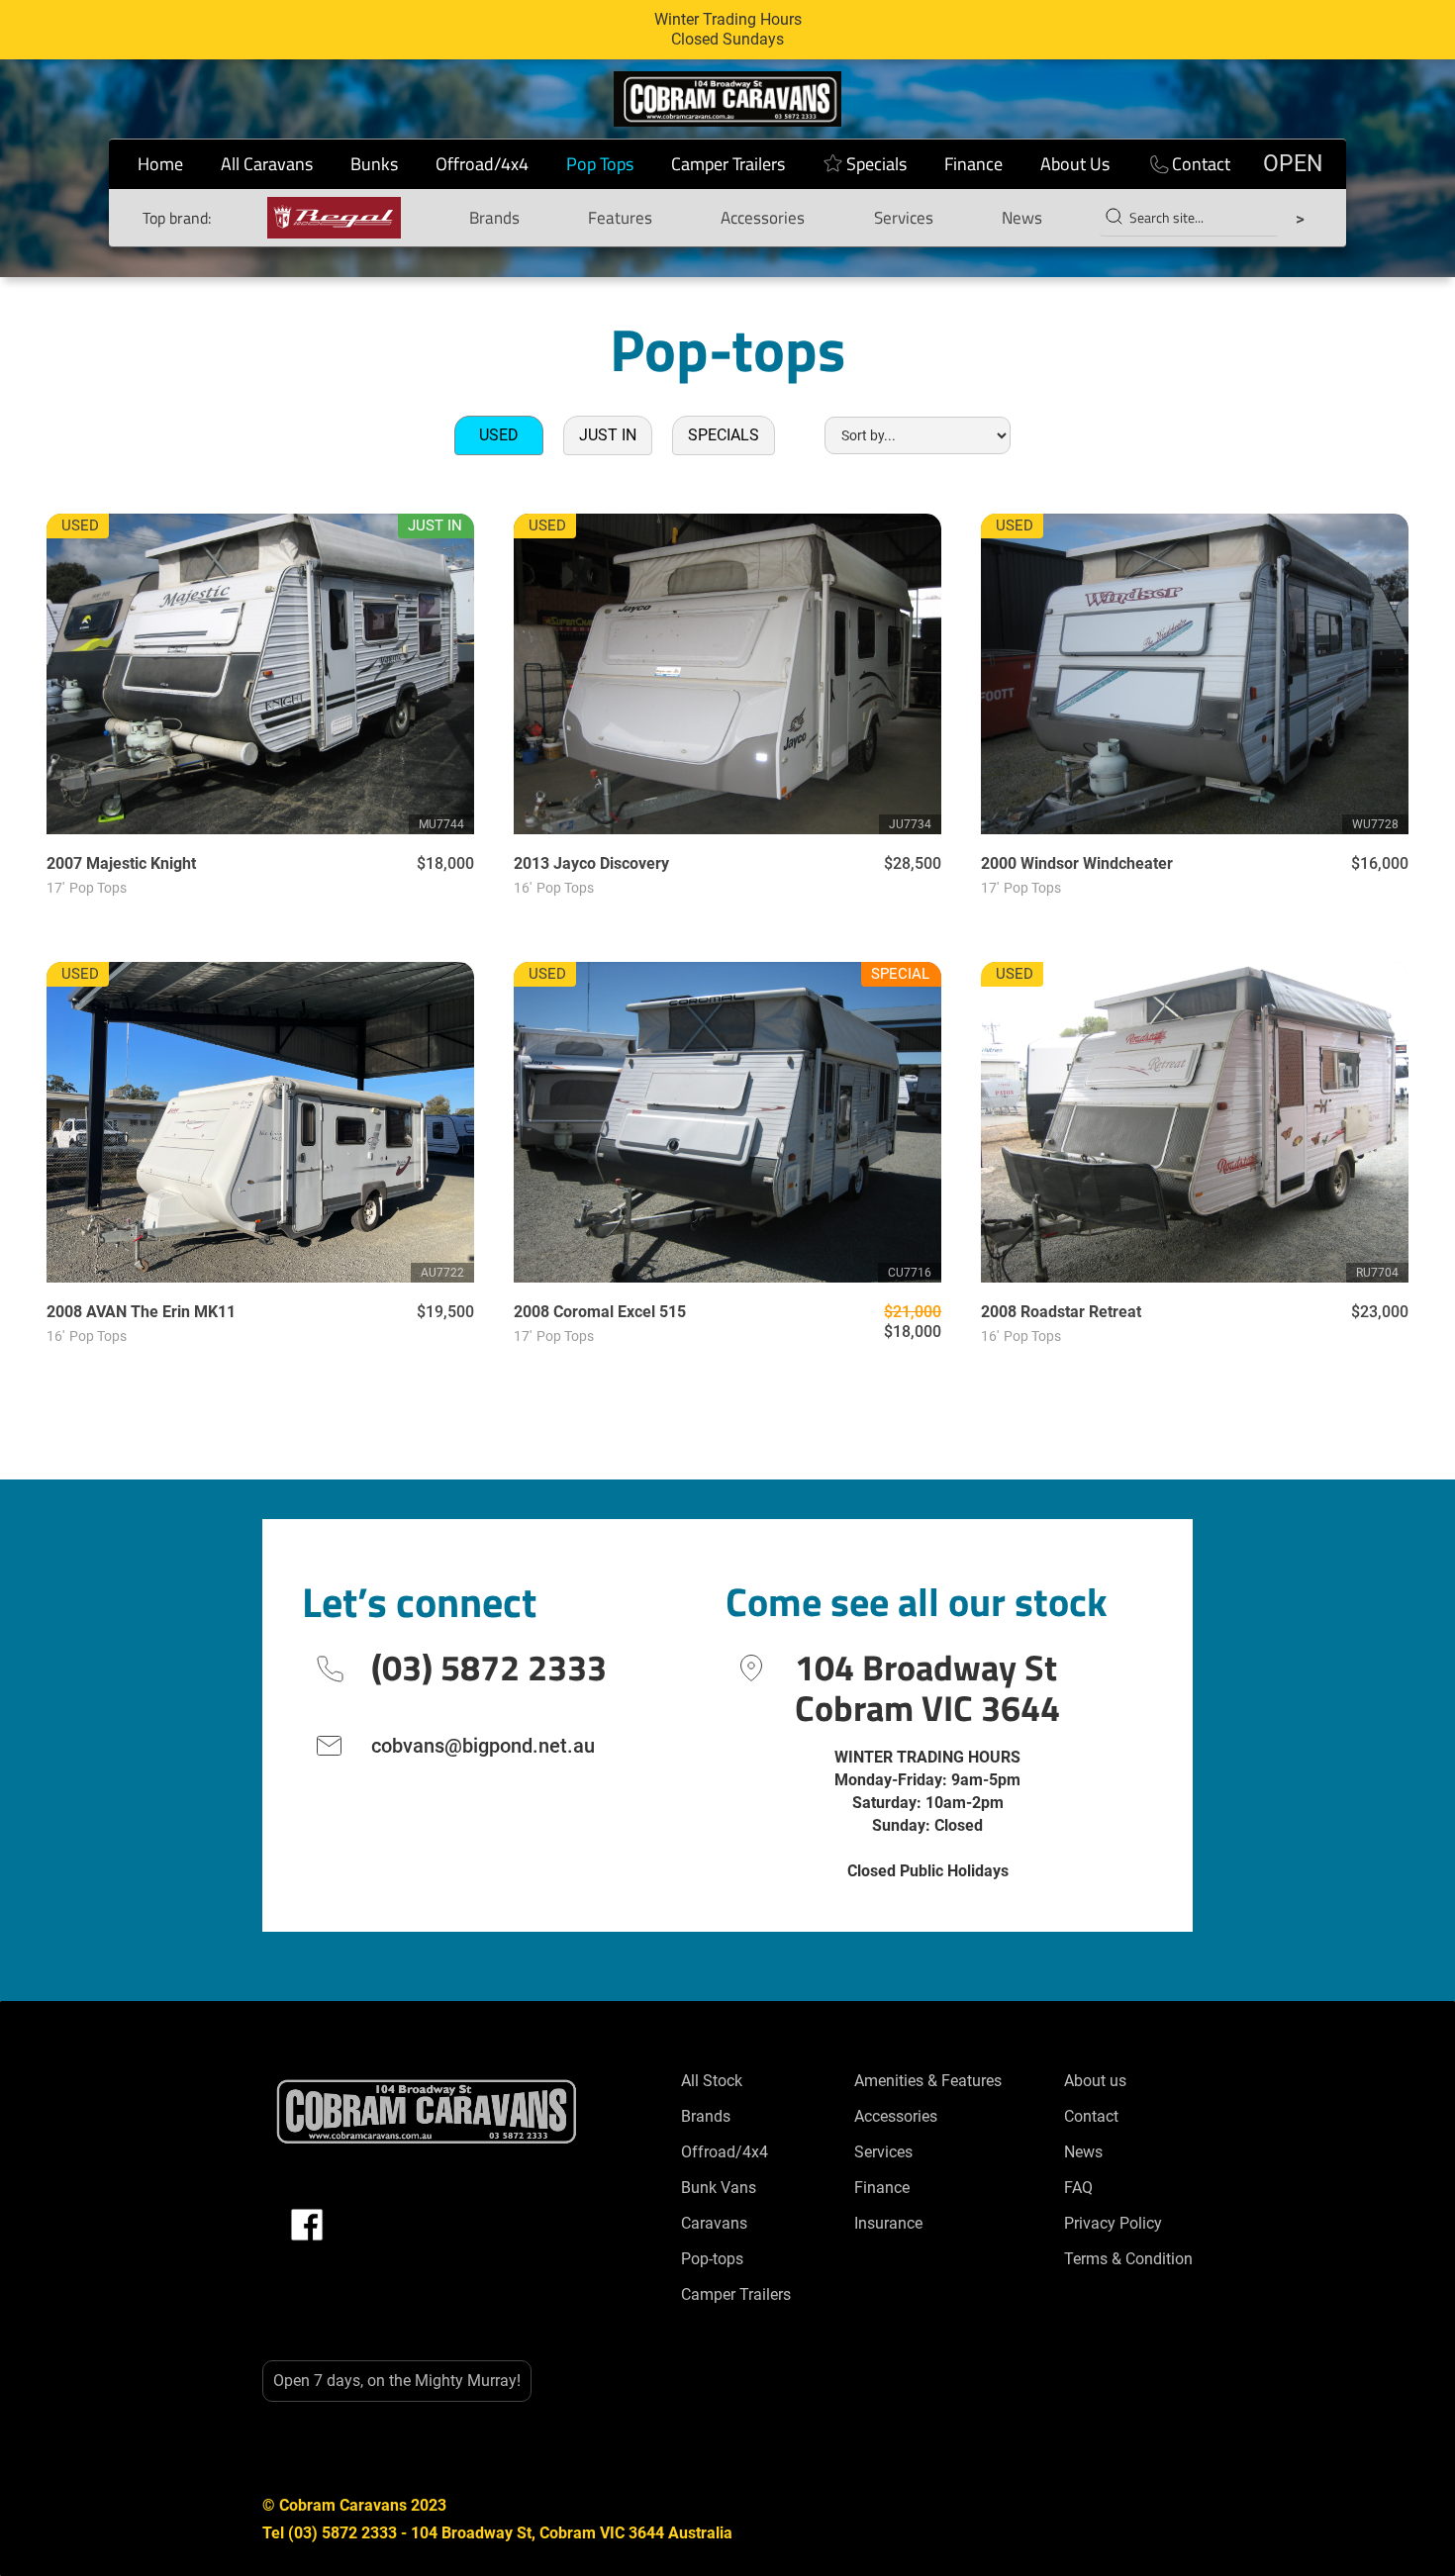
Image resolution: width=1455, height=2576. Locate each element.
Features (620, 218)
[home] (727, 99)
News (1022, 218)
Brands (494, 218)
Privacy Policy (1113, 2223)
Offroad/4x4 (482, 164)
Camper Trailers (728, 164)
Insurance (888, 2223)
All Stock (712, 2081)
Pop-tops (712, 2259)
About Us (1075, 164)
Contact (1201, 164)
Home (160, 164)
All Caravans (267, 164)
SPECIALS (724, 435)
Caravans (714, 2223)
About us (1095, 2081)
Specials (876, 164)
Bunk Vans (719, 2188)
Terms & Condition (1128, 2259)
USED (499, 435)
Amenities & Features (928, 2081)
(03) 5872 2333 (489, 1667)
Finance (973, 164)
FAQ (1078, 2188)
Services (904, 218)
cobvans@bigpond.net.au (483, 1746)
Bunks (374, 164)
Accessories (763, 218)
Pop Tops (600, 164)
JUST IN (608, 435)
